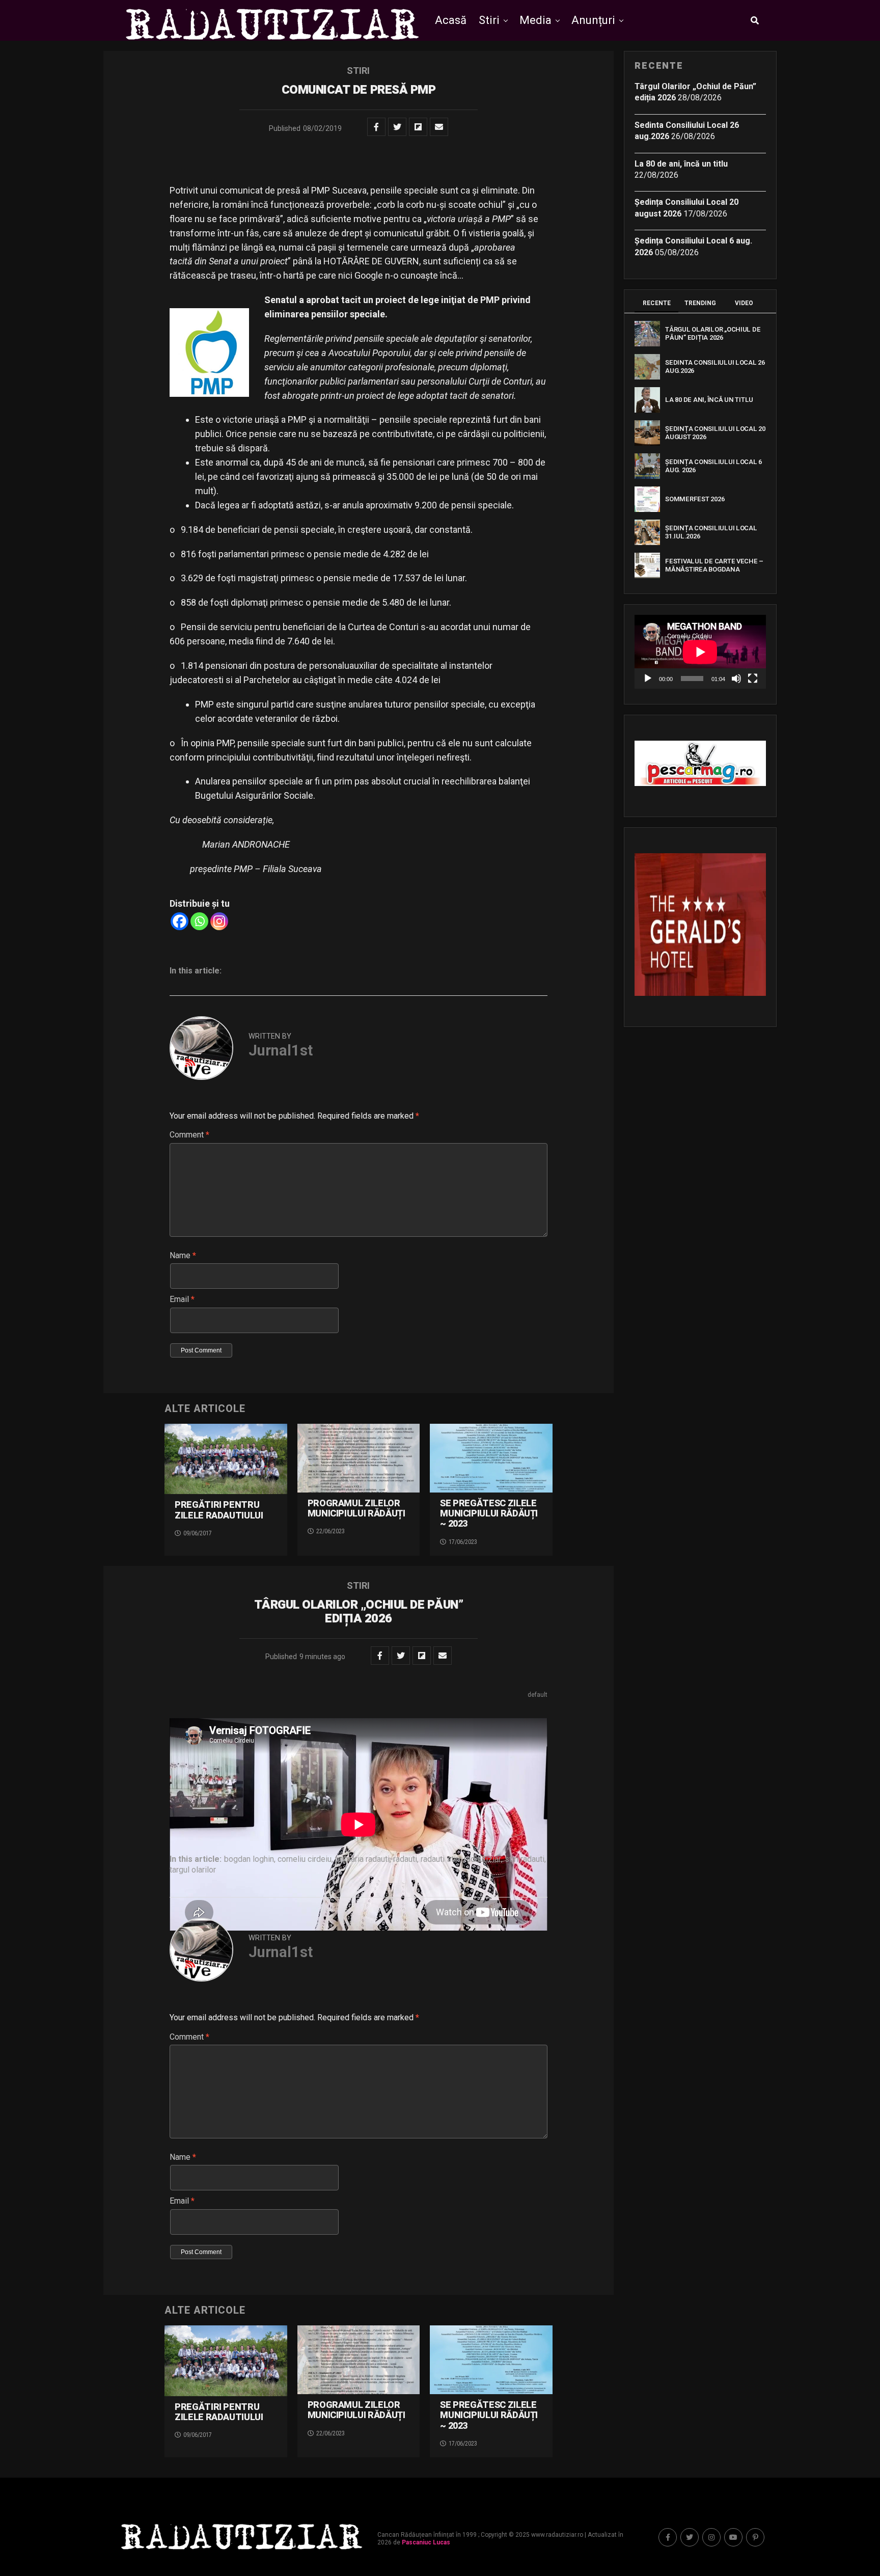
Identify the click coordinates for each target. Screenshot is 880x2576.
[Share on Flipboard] (418, 127)
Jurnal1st (281, 1050)
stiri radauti (525, 1859)
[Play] (648, 679)
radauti (405, 1859)
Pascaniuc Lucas (426, 2542)
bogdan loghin (249, 1859)
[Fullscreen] (753, 679)
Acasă (451, 20)
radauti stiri (441, 1859)
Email (182, 1299)
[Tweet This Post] (397, 127)
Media (535, 20)
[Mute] (736, 679)
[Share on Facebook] (376, 127)
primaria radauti (362, 1859)
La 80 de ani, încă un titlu (681, 164)
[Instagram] (219, 921)
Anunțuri (593, 20)
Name (183, 1255)
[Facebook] (180, 921)
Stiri (489, 20)
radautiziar (483, 1859)
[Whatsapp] (199, 921)
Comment (189, 1135)
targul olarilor (193, 1870)
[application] (700, 652)
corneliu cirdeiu (305, 1859)
